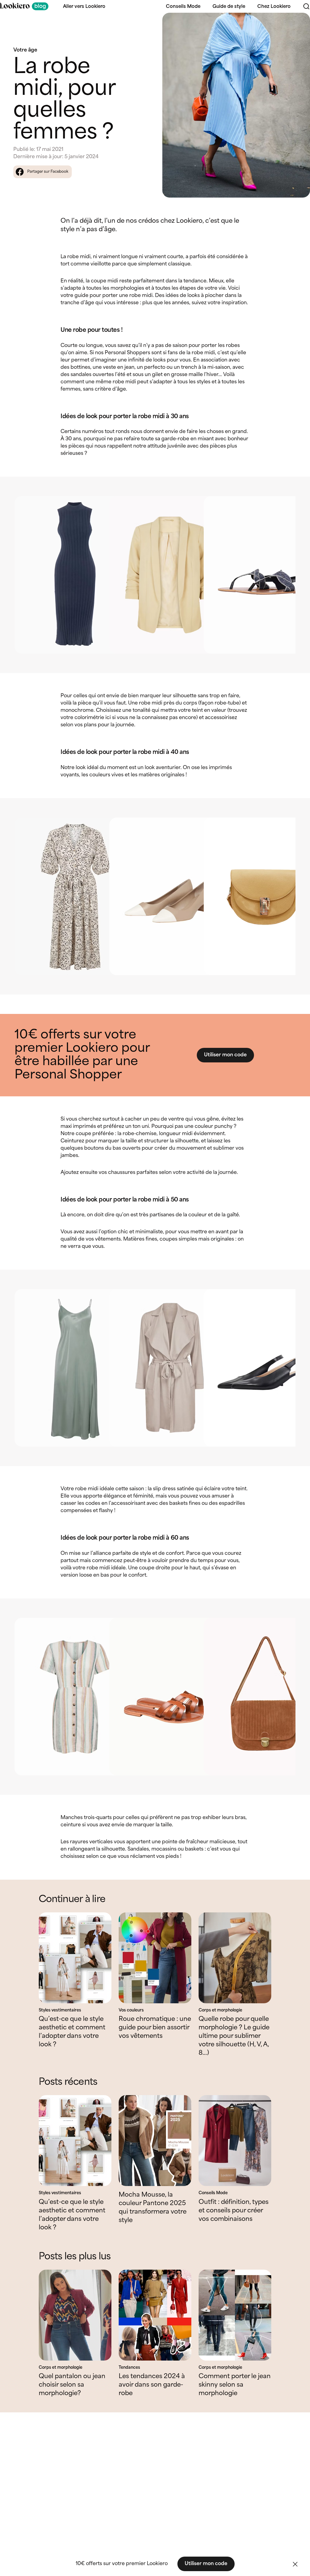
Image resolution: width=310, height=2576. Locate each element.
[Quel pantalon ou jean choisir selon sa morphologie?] (75, 2315)
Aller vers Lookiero (84, 7)
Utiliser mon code (225, 1055)
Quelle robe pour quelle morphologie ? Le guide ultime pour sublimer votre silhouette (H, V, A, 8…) (234, 2036)
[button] (295, 2564)
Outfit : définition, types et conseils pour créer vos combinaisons (234, 2211)
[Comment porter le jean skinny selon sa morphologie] (235, 2315)
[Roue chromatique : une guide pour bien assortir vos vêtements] (155, 1958)
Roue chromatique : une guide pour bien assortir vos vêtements (155, 2028)
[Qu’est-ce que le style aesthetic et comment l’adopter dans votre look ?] (75, 1958)
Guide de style (229, 7)
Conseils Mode (183, 7)
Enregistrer (293, 23)
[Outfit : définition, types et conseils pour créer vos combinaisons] (235, 2141)
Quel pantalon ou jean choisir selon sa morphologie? (72, 2385)
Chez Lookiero (274, 7)
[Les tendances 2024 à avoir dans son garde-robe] (155, 2315)
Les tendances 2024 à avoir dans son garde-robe (152, 2385)
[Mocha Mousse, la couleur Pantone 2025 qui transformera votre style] (155, 2141)
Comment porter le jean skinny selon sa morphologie (235, 2385)
